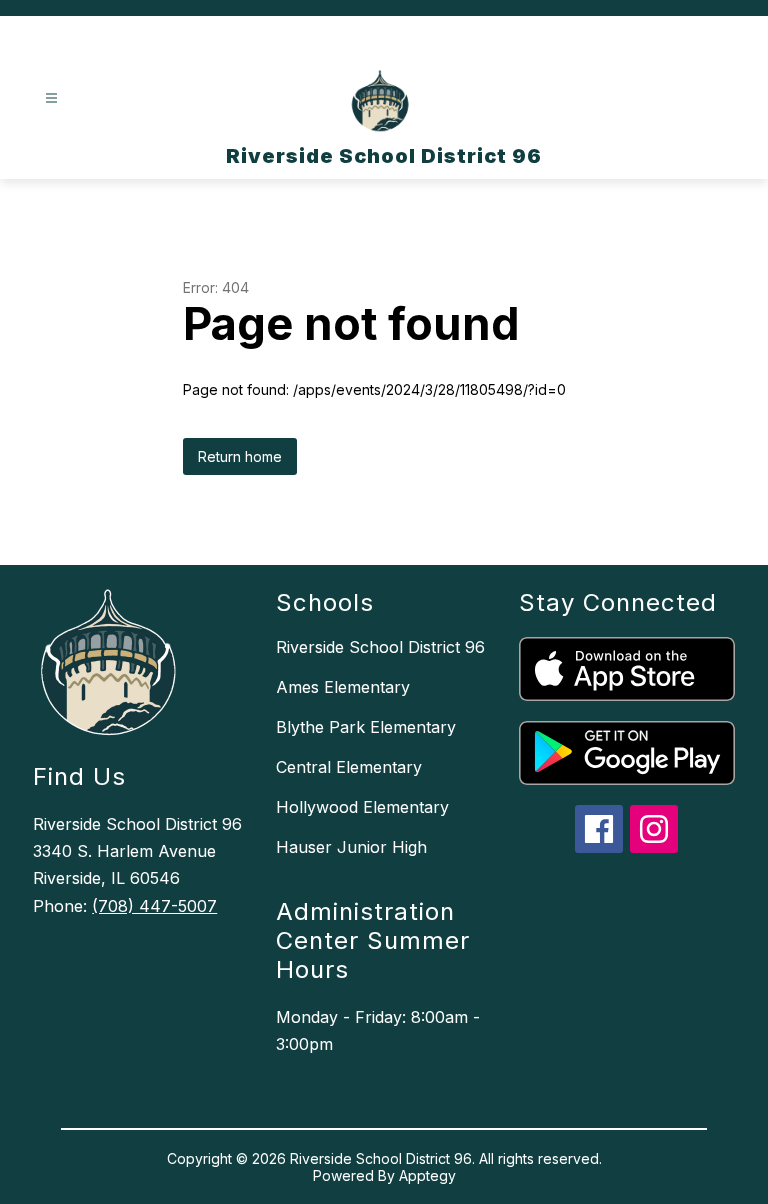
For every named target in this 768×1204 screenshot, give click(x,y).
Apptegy (427, 1175)
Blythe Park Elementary (366, 727)
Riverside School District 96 (380, 647)
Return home (240, 456)
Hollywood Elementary (362, 807)
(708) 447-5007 (154, 906)
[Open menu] (51, 98)
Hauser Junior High (351, 847)
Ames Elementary (343, 687)
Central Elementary (349, 767)
